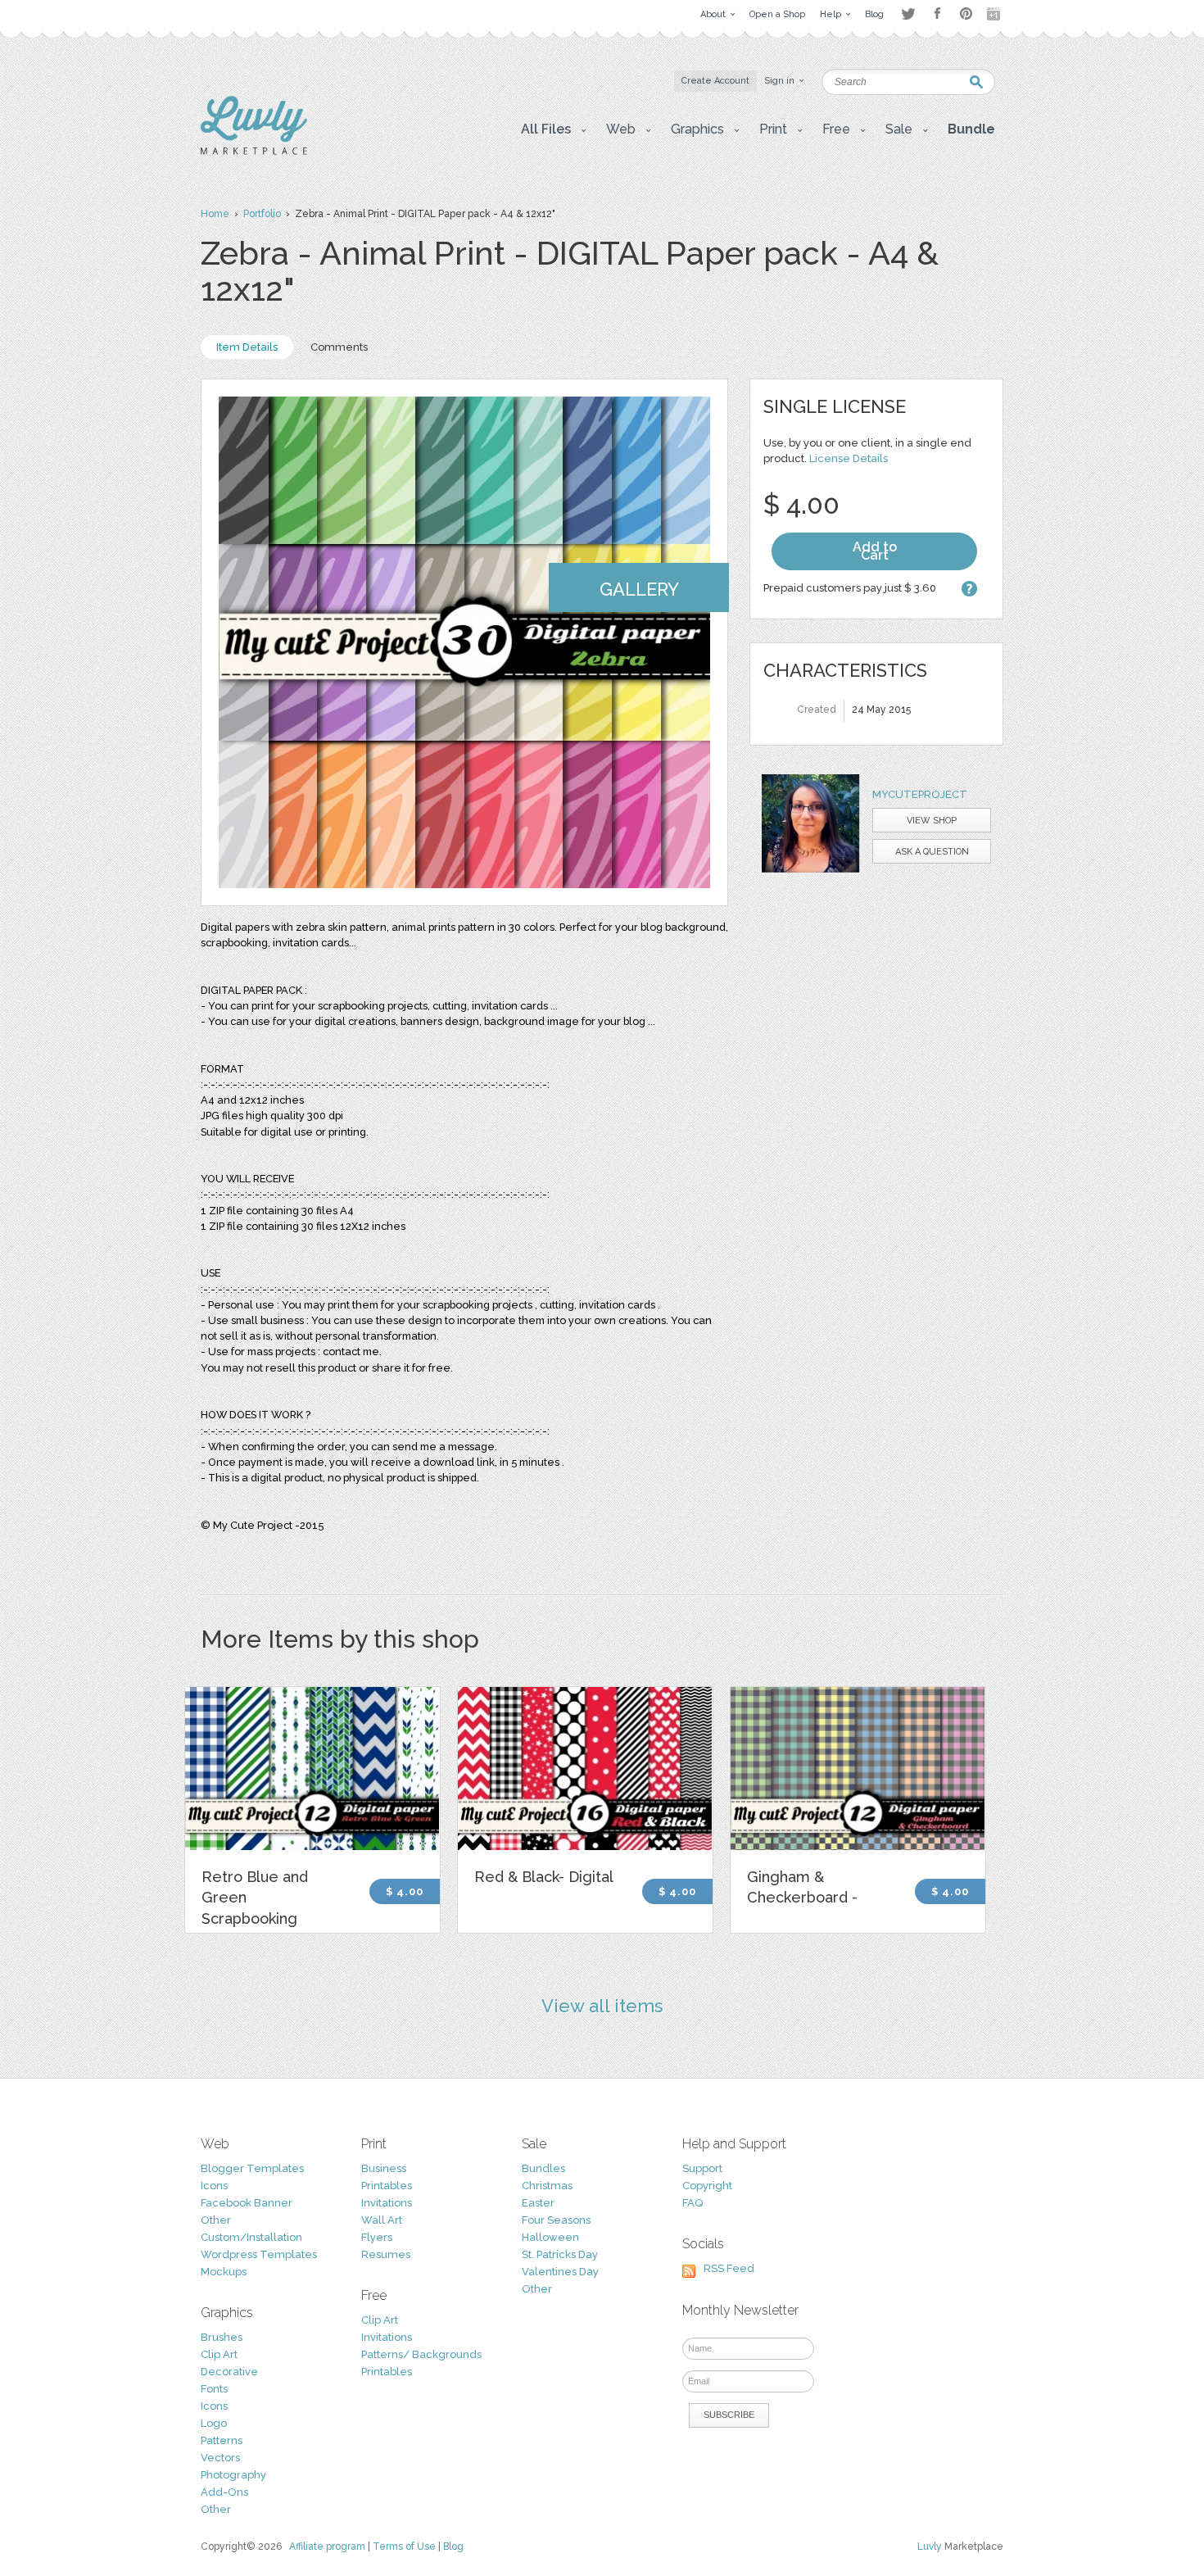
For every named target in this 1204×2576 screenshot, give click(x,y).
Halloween (550, 2237)
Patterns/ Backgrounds (421, 2354)
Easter (538, 2203)
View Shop (932, 821)
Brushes (222, 2337)
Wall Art (382, 2220)
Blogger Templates (252, 2168)
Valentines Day (560, 2272)
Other (216, 2220)
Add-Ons (224, 2492)
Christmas (547, 2186)
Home (215, 214)
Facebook (937, 14)
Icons (214, 2186)
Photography (233, 2475)
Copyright (707, 2186)
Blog (453, 2547)
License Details (849, 458)
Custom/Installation (251, 2237)
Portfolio (262, 214)
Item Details (247, 347)
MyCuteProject (920, 794)
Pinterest (966, 14)
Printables (387, 2186)
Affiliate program (327, 2547)
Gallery (639, 589)
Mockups (224, 2272)
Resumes (386, 2254)
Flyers (377, 2237)
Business (384, 2168)
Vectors (220, 2458)
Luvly (930, 2547)
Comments (339, 347)
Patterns (222, 2440)
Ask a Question (932, 852)
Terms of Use (404, 2547)
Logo (214, 2423)
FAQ (693, 2203)
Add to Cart (875, 551)
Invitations (387, 2203)
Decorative (229, 2372)
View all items (602, 2006)
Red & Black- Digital (544, 1877)
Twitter (908, 14)
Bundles (543, 2168)
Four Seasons (556, 2220)
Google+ (995, 14)
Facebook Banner (247, 2203)
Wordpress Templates (259, 2254)
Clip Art (219, 2354)
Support (702, 2168)
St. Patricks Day (560, 2254)
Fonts (214, 2389)
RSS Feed (729, 2268)
